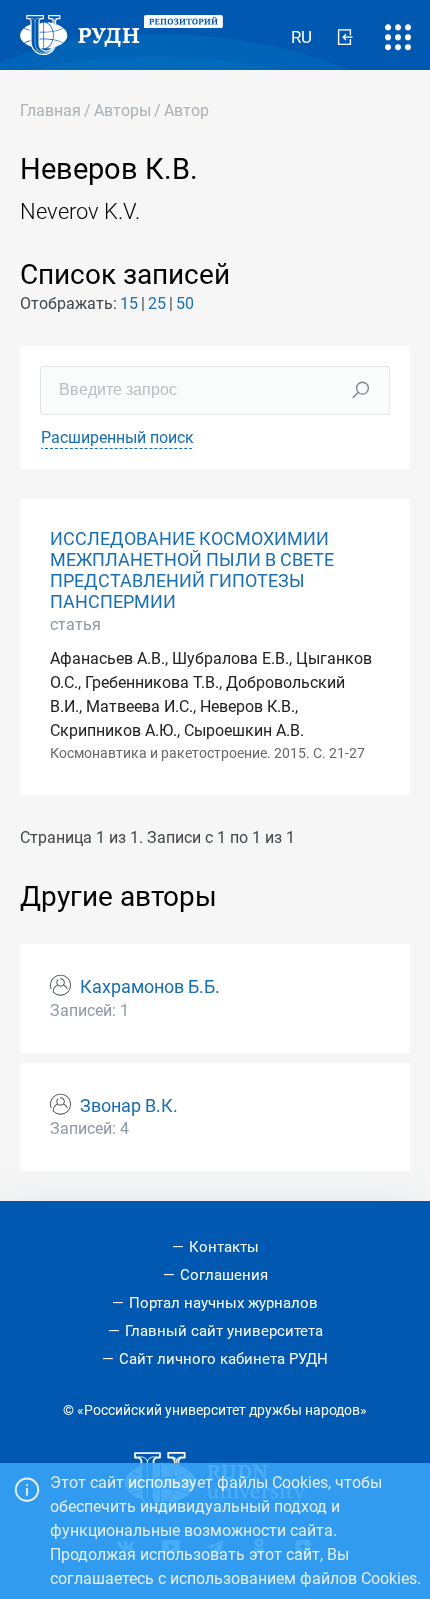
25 (157, 303)
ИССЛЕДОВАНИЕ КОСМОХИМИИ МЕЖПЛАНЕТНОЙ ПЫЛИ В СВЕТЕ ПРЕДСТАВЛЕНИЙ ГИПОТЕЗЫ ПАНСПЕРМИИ (192, 570)
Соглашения (224, 1275)
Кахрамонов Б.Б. (150, 987)
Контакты (224, 1247)
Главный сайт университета (224, 1331)
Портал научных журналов (223, 1303)
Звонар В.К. (129, 1106)
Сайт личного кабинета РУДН (223, 1359)
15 (129, 303)
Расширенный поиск (117, 437)
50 (185, 303)
